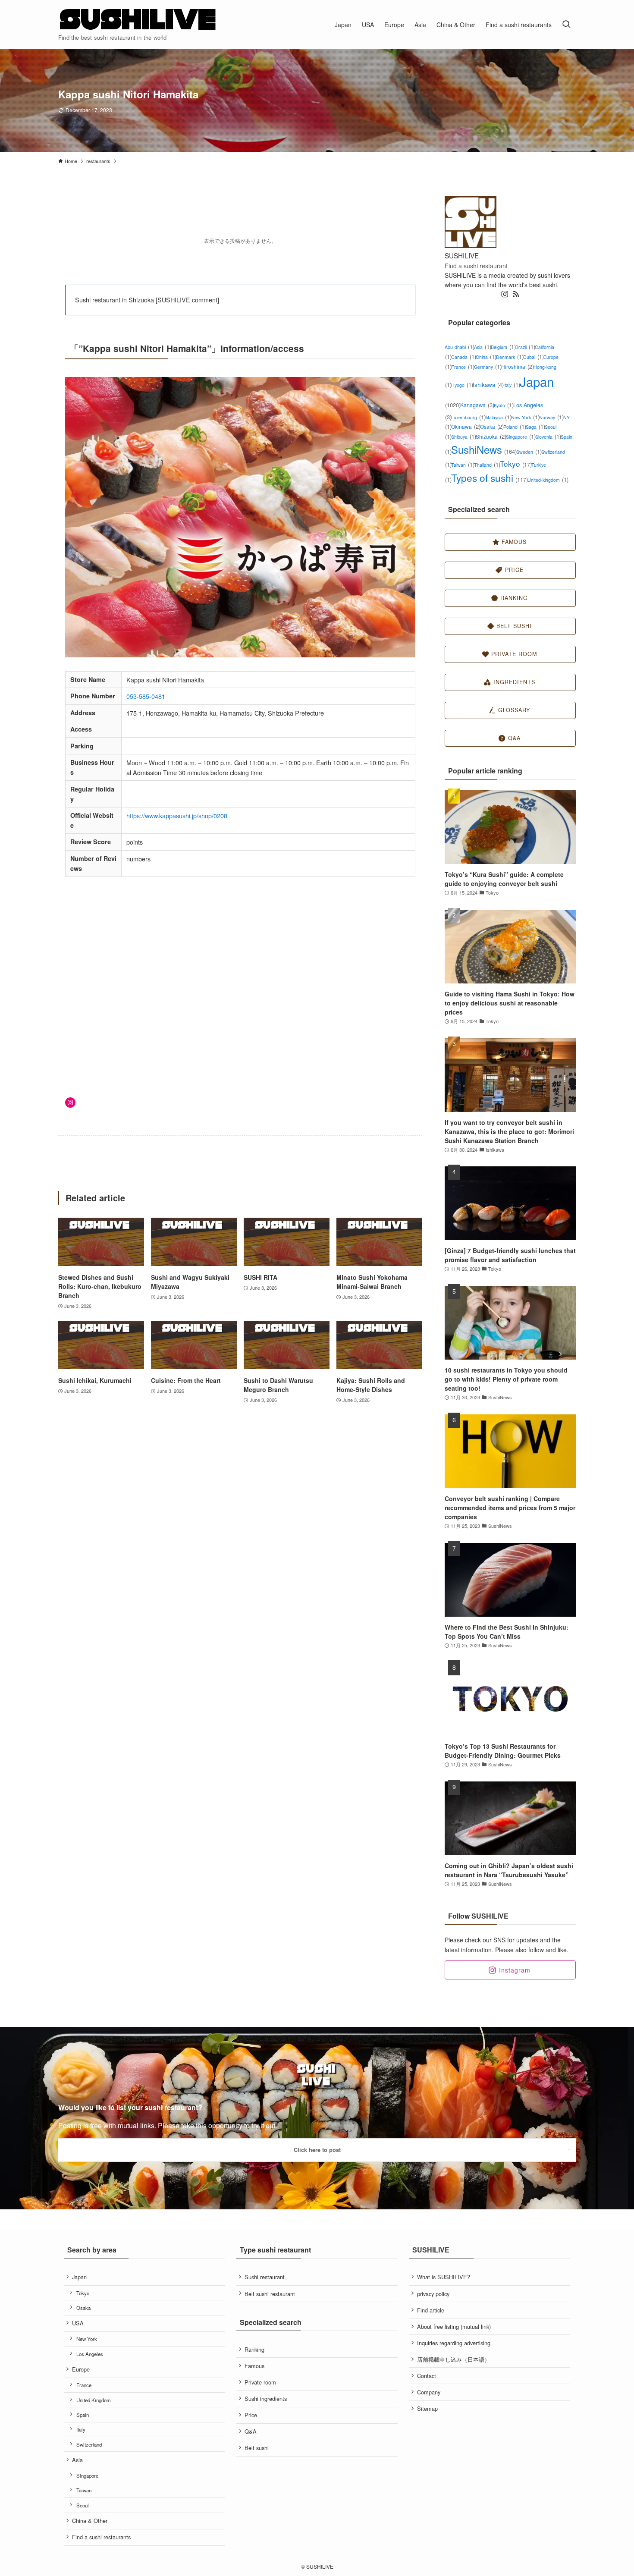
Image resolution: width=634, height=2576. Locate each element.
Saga (535, 427)
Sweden (529, 452)
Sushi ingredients (266, 2399)
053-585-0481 (146, 696)
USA (78, 2323)
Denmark (510, 357)
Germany (488, 367)
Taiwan (463, 465)
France (463, 367)
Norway (551, 417)
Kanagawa (477, 405)
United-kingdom (548, 480)
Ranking (254, 2349)
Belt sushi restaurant (270, 2294)
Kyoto (504, 405)
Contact (427, 2376)
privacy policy (433, 2294)
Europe (81, 2369)
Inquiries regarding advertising (454, 2343)
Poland (515, 427)
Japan (79, 2277)
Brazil (525, 347)
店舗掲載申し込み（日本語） (454, 2359)
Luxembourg (468, 417)
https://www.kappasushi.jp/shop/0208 (177, 815)
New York (525, 417)
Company (429, 2392)
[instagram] (505, 294)
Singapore (521, 437)
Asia (482, 347)
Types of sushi (489, 478)
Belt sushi (257, 2448)
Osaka (492, 426)
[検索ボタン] (566, 24)
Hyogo (462, 385)
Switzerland (89, 2444)
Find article (431, 2310)
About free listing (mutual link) (454, 2326)
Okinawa (466, 426)
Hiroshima (517, 366)
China (486, 357)
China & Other (90, 2521)
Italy (512, 385)
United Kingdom (94, 2400)
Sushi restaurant (265, 2277)
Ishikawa (488, 385)
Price (251, 2415)
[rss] (516, 294)
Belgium (503, 347)
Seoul (83, 2505)
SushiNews (484, 449)
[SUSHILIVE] (138, 20)
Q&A (251, 2431)
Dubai (533, 357)
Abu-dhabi (459, 347)
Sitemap (427, 2408)
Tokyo (516, 463)
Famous (254, 2366)
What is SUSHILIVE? (444, 2277)
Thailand (487, 465)
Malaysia (498, 417)
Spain (83, 2415)
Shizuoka (491, 436)
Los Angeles (90, 2354)
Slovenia (548, 437)
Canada (463, 357)
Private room (260, 2382)
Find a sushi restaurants (101, 2537)
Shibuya (463, 437)
